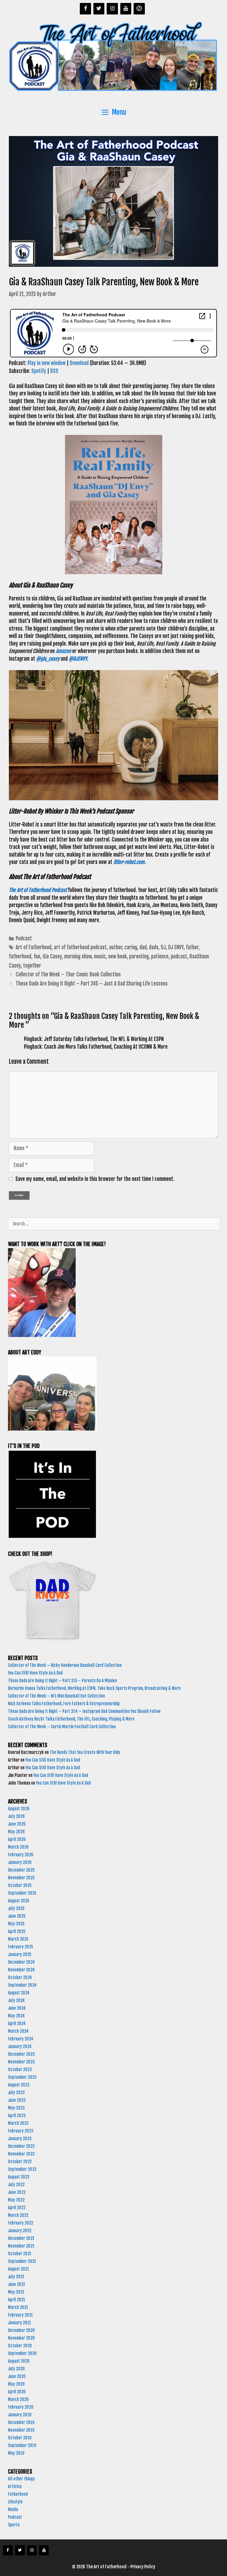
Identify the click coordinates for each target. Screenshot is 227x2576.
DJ (163, 947)
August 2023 (19, 2085)
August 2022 (19, 2177)
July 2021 (16, 2277)
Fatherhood (18, 2494)
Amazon (63, 651)
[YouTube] (126, 9)
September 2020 (22, 2353)
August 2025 (19, 1901)
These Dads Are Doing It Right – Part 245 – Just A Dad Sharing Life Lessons (92, 984)
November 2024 (21, 1970)
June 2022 (17, 2192)
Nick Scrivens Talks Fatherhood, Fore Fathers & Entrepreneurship (64, 1704)
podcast (179, 956)
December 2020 (21, 2330)
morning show (78, 956)
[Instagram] (112, 9)
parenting (139, 956)
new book (117, 956)
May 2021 (16, 2292)
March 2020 (18, 2399)
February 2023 (21, 2131)
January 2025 (20, 1954)
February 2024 (21, 2039)
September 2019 (22, 2445)
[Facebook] (85, 9)
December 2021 (21, 2238)
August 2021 (18, 2269)
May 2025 (16, 1924)
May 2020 (16, 2384)
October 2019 (20, 2438)
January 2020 (20, 2415)
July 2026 (16, 1816)
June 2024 (17, 2008)
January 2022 (20, 2231)
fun (37, 956)
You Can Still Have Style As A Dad (36, 1673)
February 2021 (20, 2315)
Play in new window (47, 363)
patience (160, 956)
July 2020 (16, 2369)
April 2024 (17, 2023)
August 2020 (19, 2361)
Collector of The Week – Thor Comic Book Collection (69, 974)
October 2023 (20, 2070)
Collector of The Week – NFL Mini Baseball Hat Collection (56, 1696)
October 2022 (20, 2162)
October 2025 (20, 1885)
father (192, 947)
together (32, 966)
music (100, 956)
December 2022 (21, 2146)
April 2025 (17, 1931)
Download (79, 363)
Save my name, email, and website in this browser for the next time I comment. (95, 1179)
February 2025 (21, 1947)
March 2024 (18, 2031)
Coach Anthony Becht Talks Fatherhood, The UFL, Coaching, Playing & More (72, 1719)
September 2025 (22, 1893)
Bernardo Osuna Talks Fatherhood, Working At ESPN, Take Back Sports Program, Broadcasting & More (95, 1688)
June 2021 (17, 2284)
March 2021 (18, 2307)
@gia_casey (48, 659)
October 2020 (20, 2346)
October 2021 (20, 2254)
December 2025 (21, 1870)
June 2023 (17, 2100)
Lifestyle (15, 2502)
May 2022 (16, 2200)
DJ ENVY (176, 947)
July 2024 (16, 2000)
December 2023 (21, 2054)
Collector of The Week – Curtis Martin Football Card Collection (62, 1727)
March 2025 (18, 1939)
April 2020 (17, 2392)
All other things (21, 2479)
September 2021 (22, 2261)
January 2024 (20, 2046)
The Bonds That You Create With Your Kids (85, 1752)
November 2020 (21, 2338)
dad (143, 947)
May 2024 (16, 2016)
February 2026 (21, 1855)
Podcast (24, 938)
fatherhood (20, 956)
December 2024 (21, 1962)
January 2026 (20, 1862)
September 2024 (22, 1985)
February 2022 (21, 2223)
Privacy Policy (143, 2567)
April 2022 (17, 2208)
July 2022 (16, 2185)
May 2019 (16, 2453)
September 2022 (22, 2169)
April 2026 (17, 1839)
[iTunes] (139, 9)
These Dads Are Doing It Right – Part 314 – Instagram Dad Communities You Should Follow (85, 1711)
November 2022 (21, 2154)
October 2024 (20, 1977)
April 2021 (17, 2300)
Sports (14, 2525)
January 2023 (20, 2139)
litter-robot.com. (130, 862)
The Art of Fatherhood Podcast (38, 890)
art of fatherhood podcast (80, 947)
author (116, 947)
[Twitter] (99, 9)
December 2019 (21, 2422)
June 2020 (17, 2376)
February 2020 (21, 2407)
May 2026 (16, 1832)
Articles (15, 2486)
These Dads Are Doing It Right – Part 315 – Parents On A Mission (63, 1681)
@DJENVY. (79, 659)
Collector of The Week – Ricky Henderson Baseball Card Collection (65, 1665)
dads (154, 947)
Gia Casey (52, 956)
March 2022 (18, 2215)
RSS (54, 371)
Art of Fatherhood (34, 947)
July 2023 (16, 2093)
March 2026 (18, 1847)
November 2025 (21, 1878)
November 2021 (21, 2246)
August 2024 (19, 1993)
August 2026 (19, 1809)
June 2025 (17, 1916)
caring (131, 947)
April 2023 (17, 2116)
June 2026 (17, 1824)
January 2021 (20, 2323)
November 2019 (21, 2430)
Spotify (39, 371)
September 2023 (22, 2077)
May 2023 (16, 2108)
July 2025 (16, 1908)
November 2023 (21, 2062)
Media (13, 2509)
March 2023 (18, 2123)
